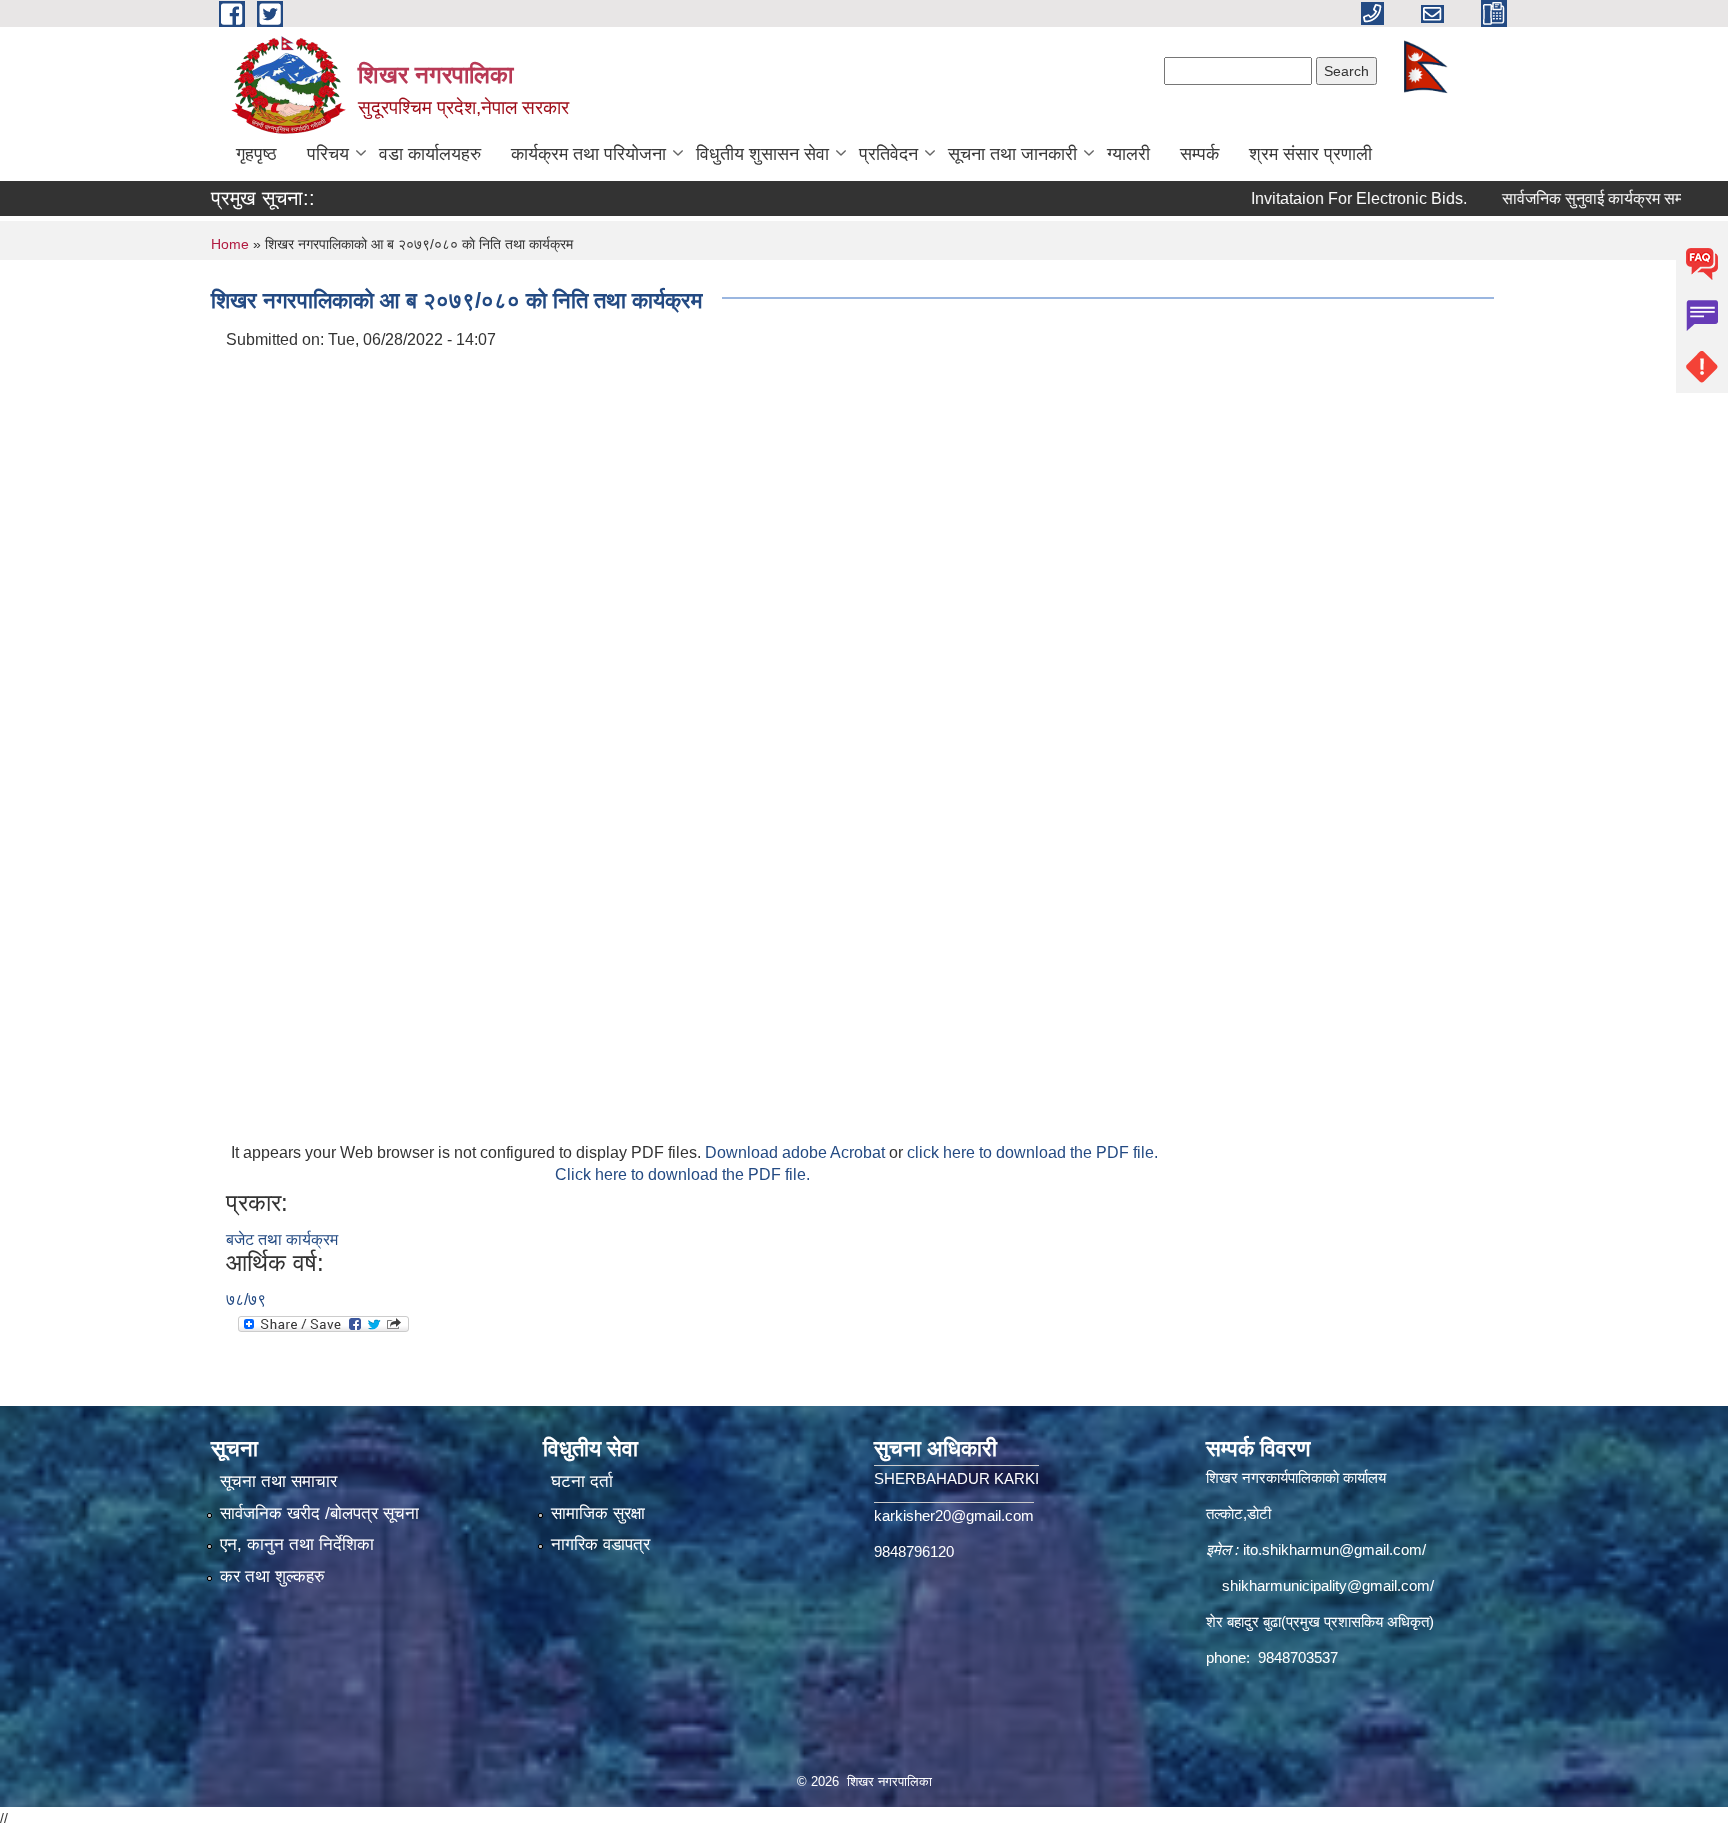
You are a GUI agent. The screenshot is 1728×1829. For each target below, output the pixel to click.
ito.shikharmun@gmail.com (1332, 1549)
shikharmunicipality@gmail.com (1326, 1585)
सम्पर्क (1199, 154)
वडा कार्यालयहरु (430, 154)
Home (230, 244)
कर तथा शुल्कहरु (272, 1576)
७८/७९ (246, 1299)
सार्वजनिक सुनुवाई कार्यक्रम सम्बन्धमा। (1569, 198)
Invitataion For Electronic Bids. (1315, 198)
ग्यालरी (1128, 154)
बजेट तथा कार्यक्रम (282, 1239)
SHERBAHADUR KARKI (956, 1478)
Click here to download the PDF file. (682, 1174)
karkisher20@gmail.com (954, 1515)
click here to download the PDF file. (1032, 1152)
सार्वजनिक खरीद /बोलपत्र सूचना (319, 1513)
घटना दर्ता (582, 1481)
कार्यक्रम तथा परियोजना (588, 154)
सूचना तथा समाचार (278, 1481)
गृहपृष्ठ (256, 154)
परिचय (328, 154)
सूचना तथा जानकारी (1012, 154)
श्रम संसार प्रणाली (1310, 154)
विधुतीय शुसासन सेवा (762, 154)
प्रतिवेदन (888, 154)
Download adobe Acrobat (797, 1152)
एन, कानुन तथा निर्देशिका (297, 1544)
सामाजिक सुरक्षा (598, 1513)
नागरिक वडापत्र (600, 1544)
